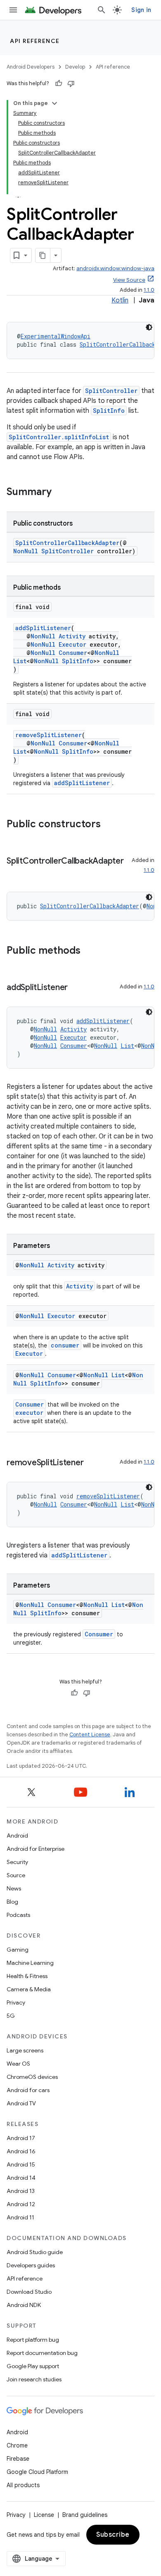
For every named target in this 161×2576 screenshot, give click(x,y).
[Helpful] (59, 83)
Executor (72, 644)
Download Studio (29, 2292)
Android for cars (28, 2090)
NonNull (26, 551)
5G (11, 2016)
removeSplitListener (49, 735)
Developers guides (31, 2265)
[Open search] (102, 10)
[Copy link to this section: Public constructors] (109, 825)
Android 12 (21, 2204)
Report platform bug (33, 2340)
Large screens (25, 2050)
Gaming (18, 1950)
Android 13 (21, 2191)
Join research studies (34, 2379)
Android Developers (31, 67)
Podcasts (18, 1915)
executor (29, 1413)
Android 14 (21, 2178)
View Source (129, 280)
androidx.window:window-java (115, 268)
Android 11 (20, 2217)
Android (17, 1836)
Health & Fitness (27, 1976)
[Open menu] (13, 10)
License (44, 2515)
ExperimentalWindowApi (56, 336)
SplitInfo (109, 411)
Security (17, 1862)
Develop (75, 67)
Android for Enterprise (36, 1849)
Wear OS (18, 2064)
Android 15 (21, 2164)
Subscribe (113, 2535)
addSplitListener (43, 628)
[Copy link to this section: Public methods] (89, 951)
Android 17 (21, 2138)
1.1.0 (149, 290)
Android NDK (24, 2305)
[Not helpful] (71, 83)
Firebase (18, 2459)
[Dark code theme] (149, 327)
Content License (90, 1734)
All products (23, 2485)
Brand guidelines (85, 2515)
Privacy (16, 2002)
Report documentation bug (42, 2353)
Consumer (73, 653)
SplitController (111, 391)
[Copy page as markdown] (43, 255)
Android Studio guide (35, 2252)
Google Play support (33, 2366)
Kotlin (120, 300)
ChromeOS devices (32, 2077)
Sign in (141, 10)
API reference (35, 41)
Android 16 (21, 2151)
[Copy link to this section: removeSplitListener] (92, 1463)
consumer (65, 1345)
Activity (72, 636)
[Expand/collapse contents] (54, 103)
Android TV (21, 2103)
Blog (12, 1902)
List (20, 661)
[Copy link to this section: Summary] (60, 493)
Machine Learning (30, 1963)
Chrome (17, 2445)
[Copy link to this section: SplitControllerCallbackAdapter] (15, 873)
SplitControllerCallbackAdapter (67, 543)
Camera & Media (29, 1989)
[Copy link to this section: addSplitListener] (76, 988)
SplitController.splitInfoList (59, 437)
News (14, 1888)
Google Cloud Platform (37, 2472)
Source (16, 1875)
